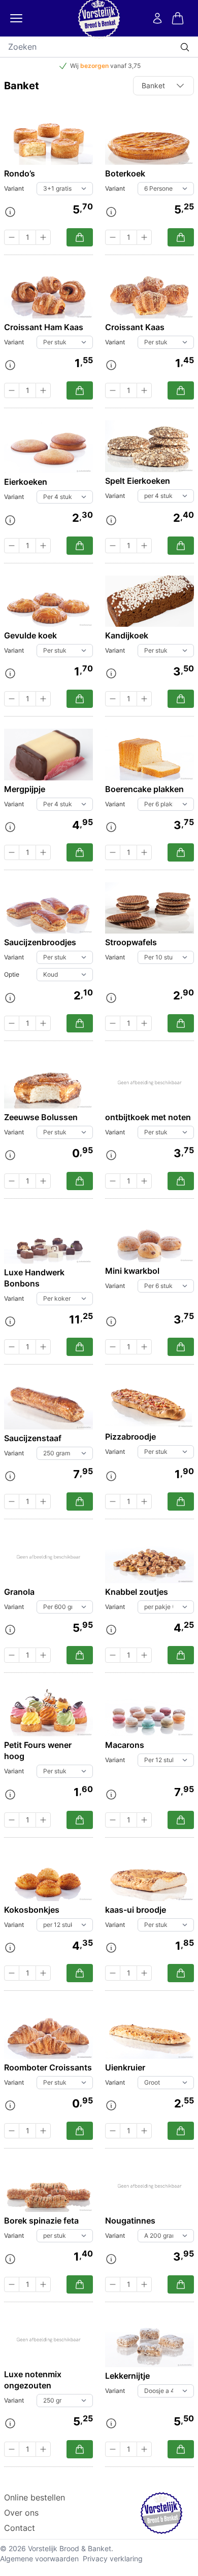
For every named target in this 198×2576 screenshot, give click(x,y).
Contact (20, 2528)
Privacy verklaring (113, 2559)
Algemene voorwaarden (39, 2559)
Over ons (21, 2513)
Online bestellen (35, 2497)
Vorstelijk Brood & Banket (70, 2548)
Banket (153, 85)
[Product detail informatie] (10, 212)
